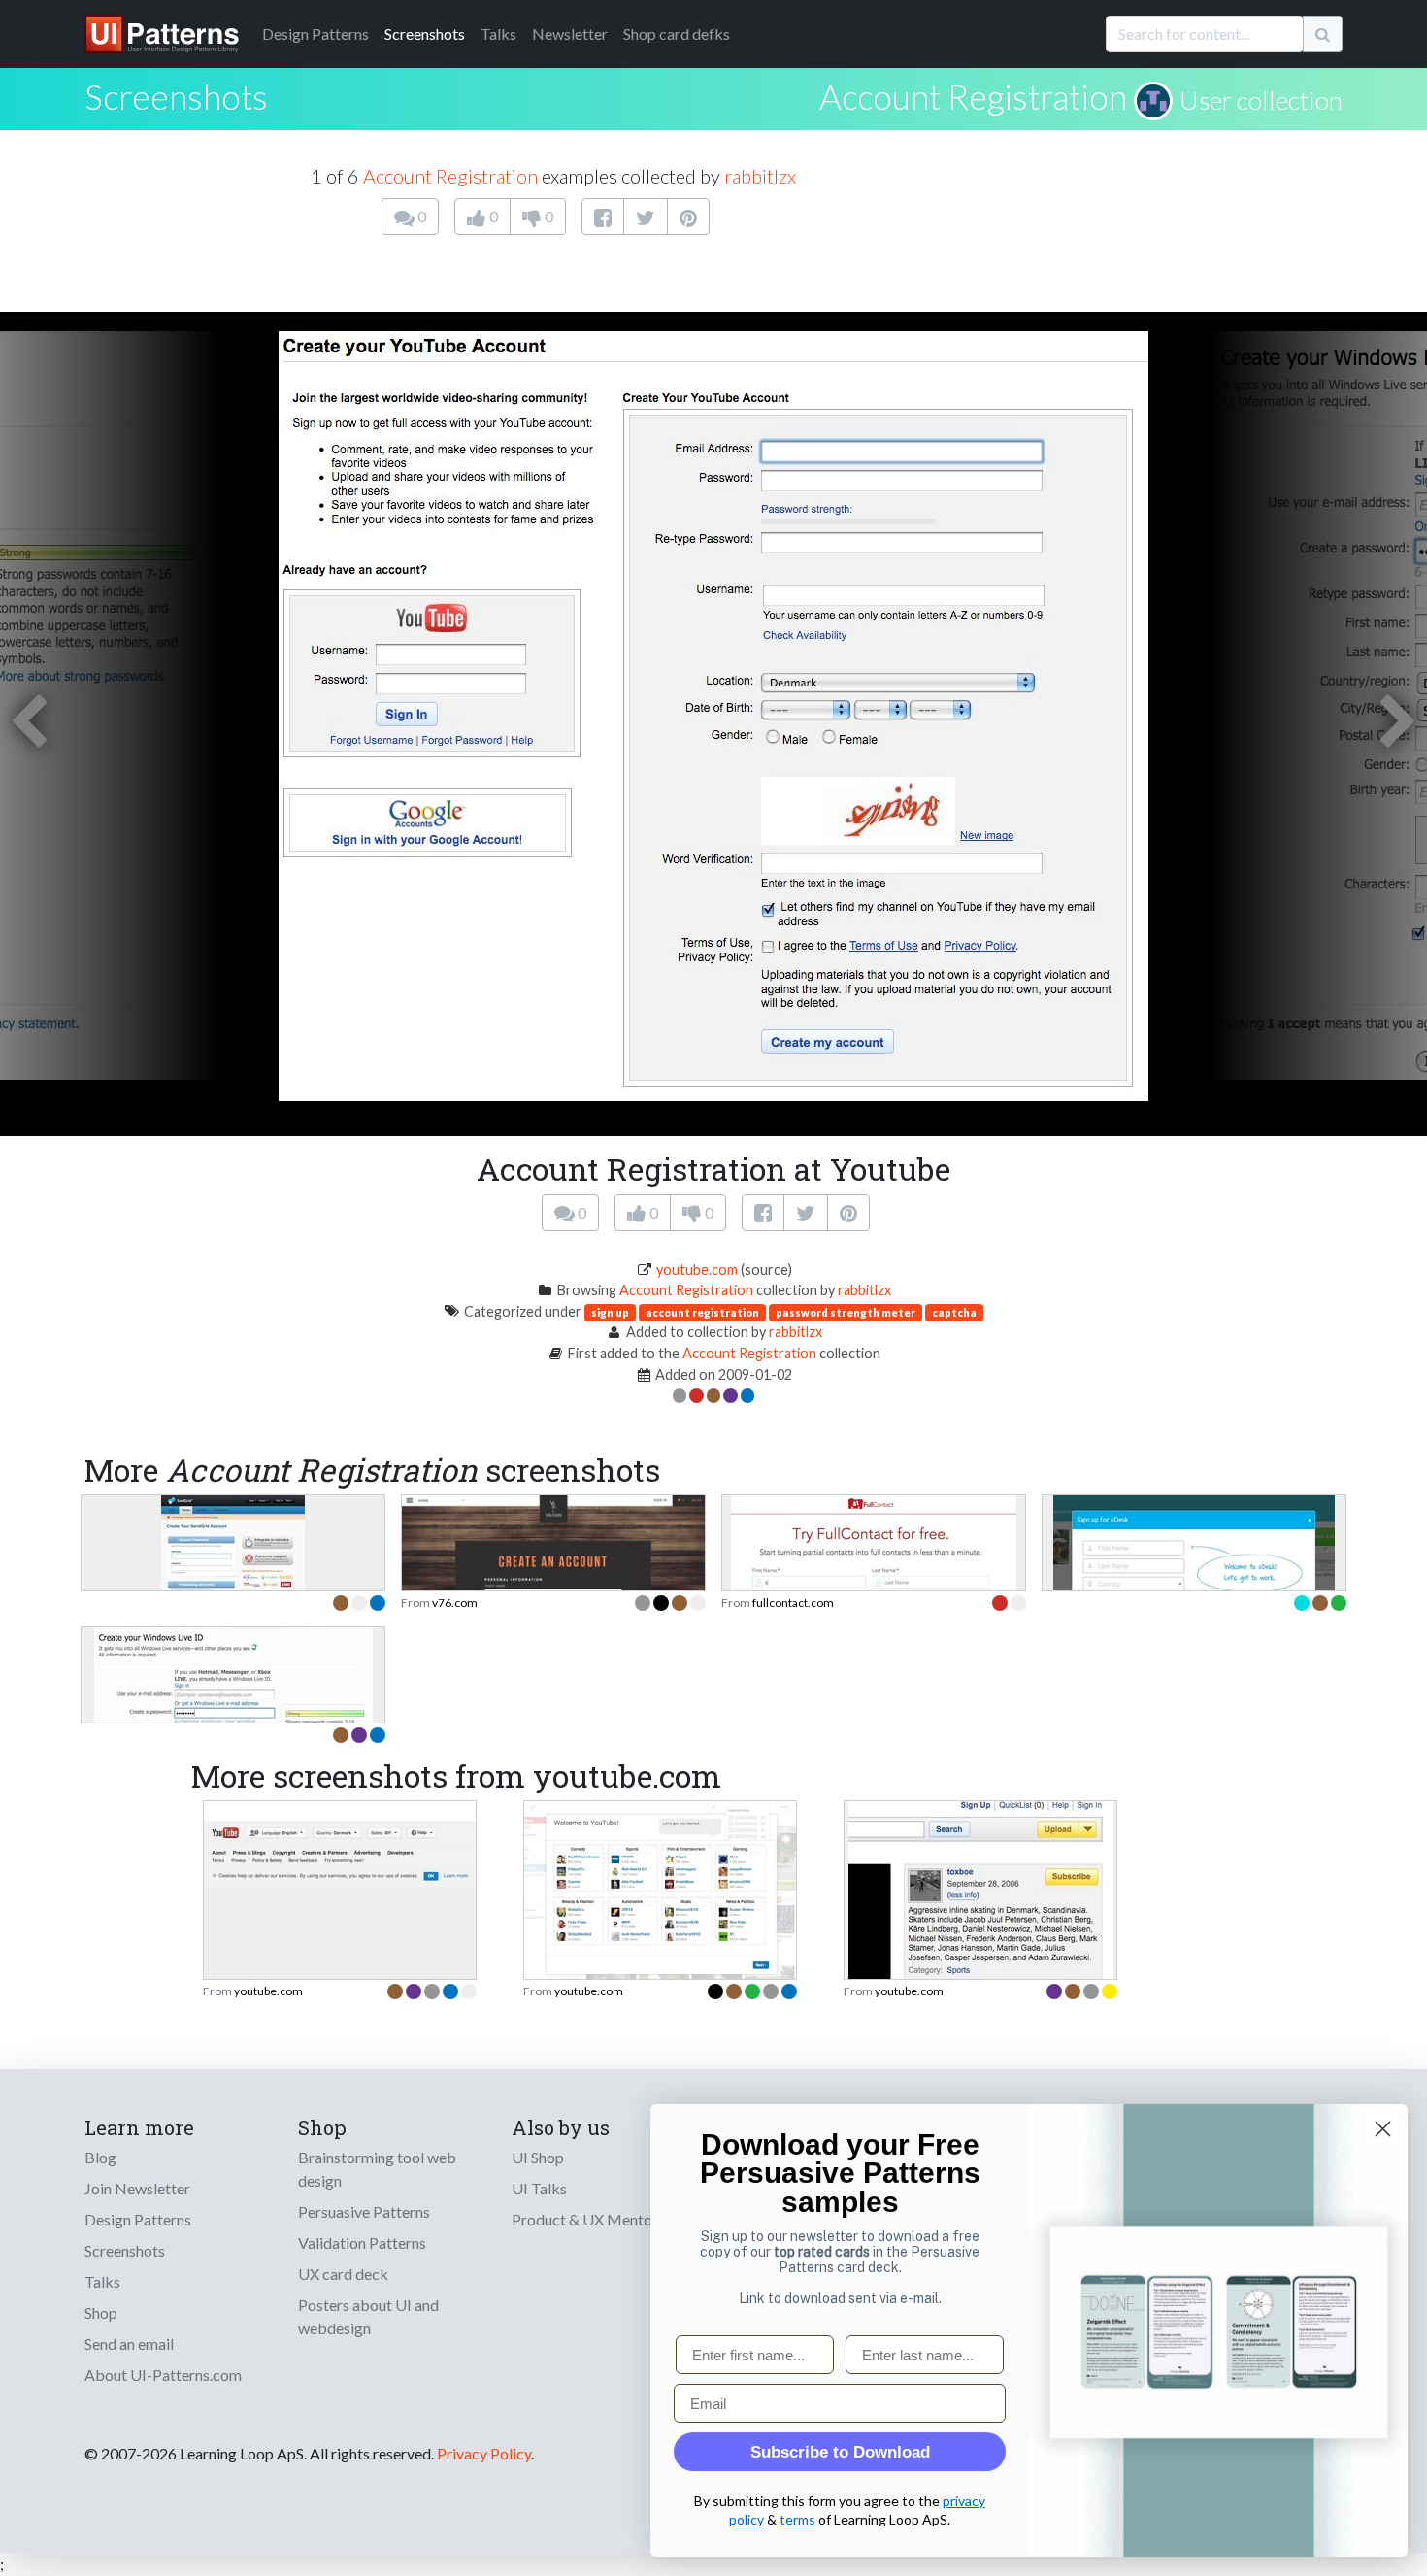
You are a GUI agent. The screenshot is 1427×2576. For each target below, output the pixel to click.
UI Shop (538, 2157)
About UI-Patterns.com (163, 2375)
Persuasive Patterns (364, 2211)
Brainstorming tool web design (377, 2169)
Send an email (129, 2343)
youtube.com (697, 1270)
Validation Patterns (362, 2242)
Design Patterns (138, 2219)
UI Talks (539, 2188)
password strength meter (846, 1312)
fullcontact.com (793, 1603)
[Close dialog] (1383, 2129)
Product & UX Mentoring (595, 2219)
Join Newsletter (137, 2188)
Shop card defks (677, 33)
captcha (954, 1312)
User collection (1261, 100)
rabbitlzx (760, 176)
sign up (610, 1312)
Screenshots (425, 33)
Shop (101, 2312)
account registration (702, 1312)
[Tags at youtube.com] (981, 1944)
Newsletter (570, 33)
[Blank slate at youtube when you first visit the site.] (660, 1890)
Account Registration (973, 96)
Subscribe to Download (840, 2452)
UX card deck (343, 2274)
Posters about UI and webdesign (368, 2316)
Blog (100, 2157)
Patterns (315, 33)
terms (797, 2519)
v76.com (455, 1603)
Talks (498, 33)
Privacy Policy (484, 2453)
